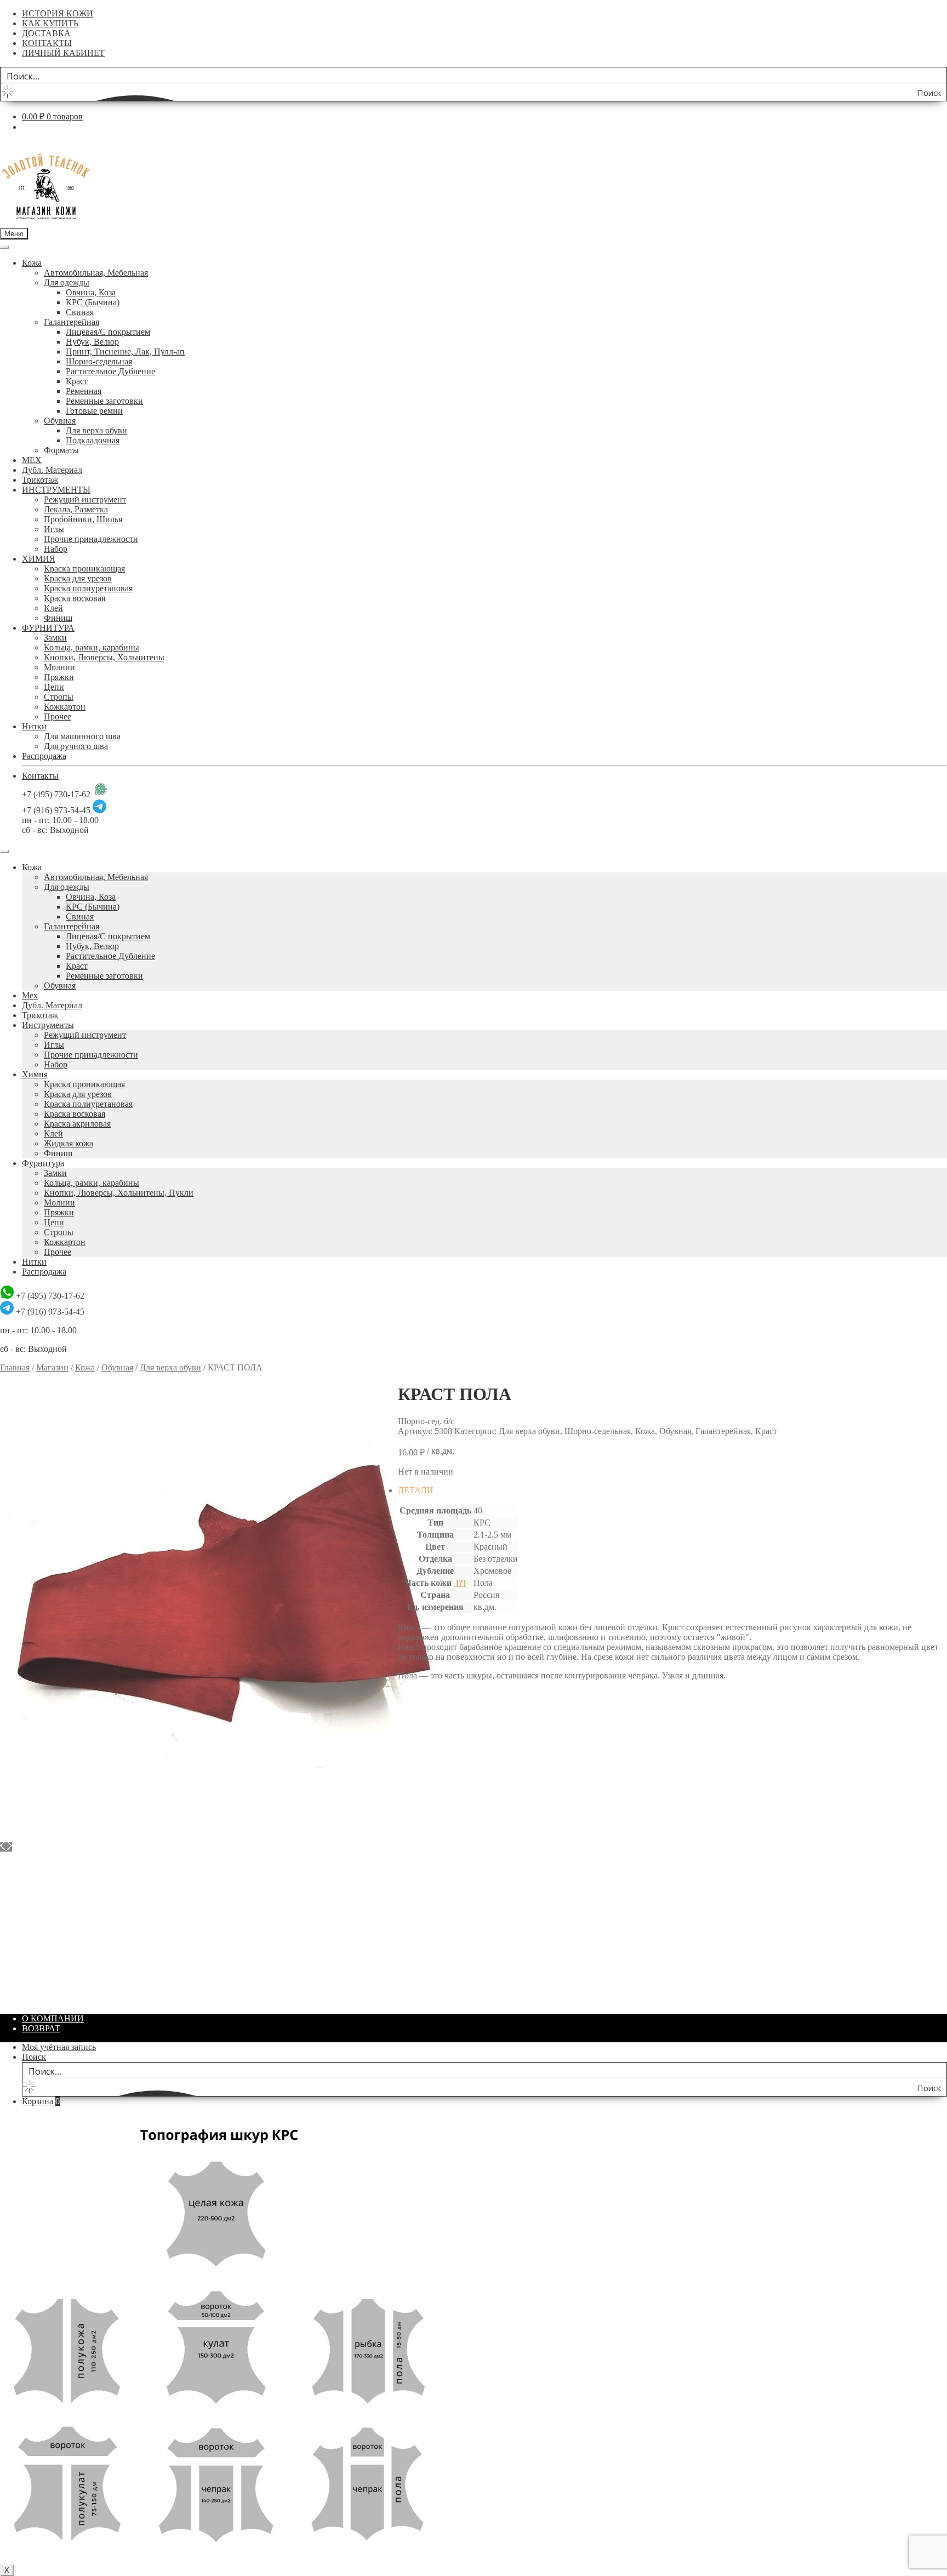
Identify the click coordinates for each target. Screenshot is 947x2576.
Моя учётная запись (59, 2047)
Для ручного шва (76, 746)
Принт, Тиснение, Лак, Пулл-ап (125, 352)
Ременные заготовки (104, 401)
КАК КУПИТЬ (50, 23)
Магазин (52, 1367)
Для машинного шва (82, 736)
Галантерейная (72, 322)
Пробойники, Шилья (83, 519)
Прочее (58, 716)
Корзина (41, 2101)
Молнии (59, 667)
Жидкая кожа (69, 1143)
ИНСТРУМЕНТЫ (56, 490)
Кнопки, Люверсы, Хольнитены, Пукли (119, 1193)
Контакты (40, 776)
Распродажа (44, 756)
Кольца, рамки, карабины (92, 647)
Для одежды (67, 282)
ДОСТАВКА (46, 33)
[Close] (4, 852)
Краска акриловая (77, 1124)
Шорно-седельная (99, 361)
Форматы (61, 450)
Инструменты (48, 1025)
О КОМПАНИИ (53, 2018)
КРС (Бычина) (93, 302)
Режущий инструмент (85, 499)
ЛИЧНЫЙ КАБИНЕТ (63, 53)
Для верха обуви (96, 430)
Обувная (60, 421)
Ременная (84, 391)
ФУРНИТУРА (48, 628)
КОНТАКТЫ (47, 43)
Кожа (32, 263)
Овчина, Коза (91, 292)
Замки (55, 638)
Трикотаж (40, 480)
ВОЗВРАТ (41, 2028)
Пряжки (59, 677)
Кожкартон (65, 707)
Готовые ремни (94, 411)
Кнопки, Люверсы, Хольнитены (104, 657)
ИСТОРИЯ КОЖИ (58, 13)
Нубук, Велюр (92, 342)
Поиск (34, 2057)
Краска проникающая (84, 569)
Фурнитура (43, 1163)
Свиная (80, 312)
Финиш (58, 618)
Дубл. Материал (52, 470)
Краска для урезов (78, 578)
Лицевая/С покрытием (108, 332)
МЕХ (32, 460)
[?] (460, 1583)
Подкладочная (93, 440)
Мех (30, 995)
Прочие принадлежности (91, 539)
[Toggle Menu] (4, 247)
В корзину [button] (41, 2000)
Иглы (54, 529)
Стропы (59, 697)
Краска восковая (75, 598)
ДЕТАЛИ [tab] (416, 1490)
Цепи (54, 687)
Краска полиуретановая (88, 588)
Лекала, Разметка (76, 509)
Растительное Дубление (110, 371)
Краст (77, 381)
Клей (53, 608)
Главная (15, 1367)
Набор (56, 549)
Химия (35, 1074)
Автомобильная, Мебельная (96, 273)
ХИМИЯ (39, 559)
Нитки (34, 726)
